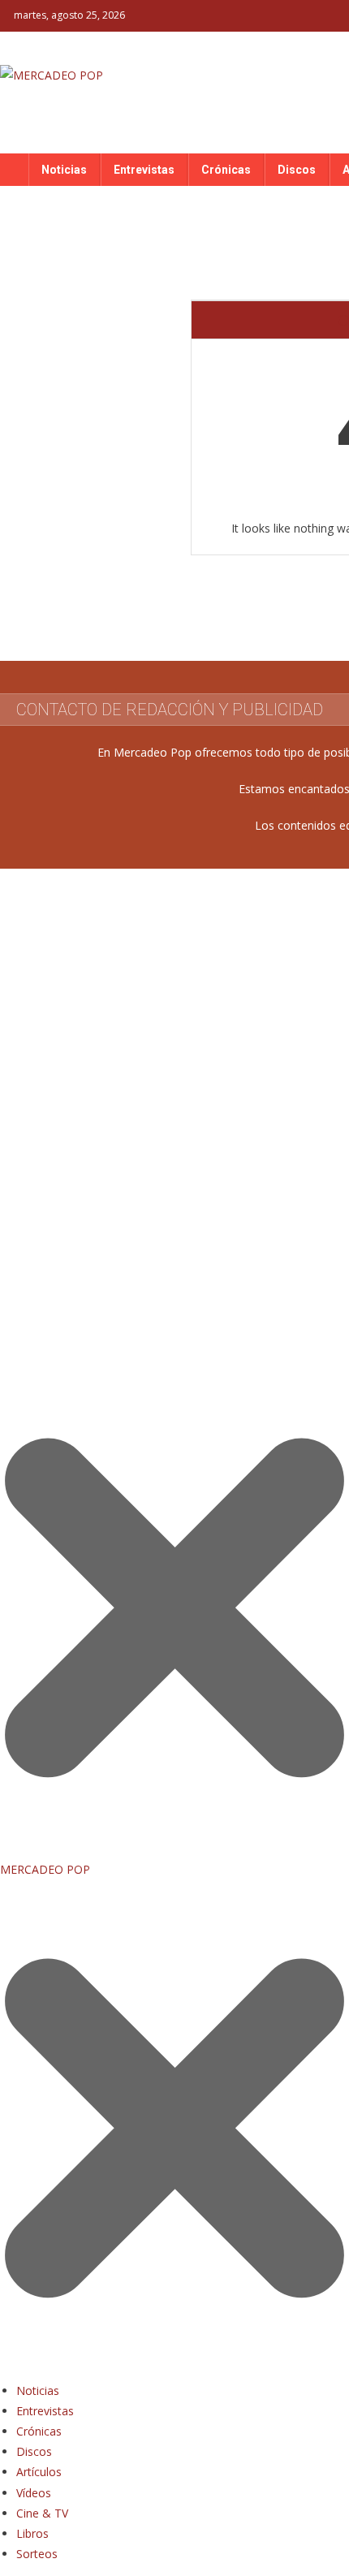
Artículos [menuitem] (39, 2472)
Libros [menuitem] (32, 2533)
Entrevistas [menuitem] (45, 2411)
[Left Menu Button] (174, 2369)
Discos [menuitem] (34, 2451)
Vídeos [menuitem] (34, 2493)
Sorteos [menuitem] (37, 2554)
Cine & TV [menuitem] (42, 2513)
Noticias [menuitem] (38, 2390)
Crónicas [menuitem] (39, 2431)
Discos (297, 170)
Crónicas (226, 170)
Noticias (64, 170)
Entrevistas (144, 170)
